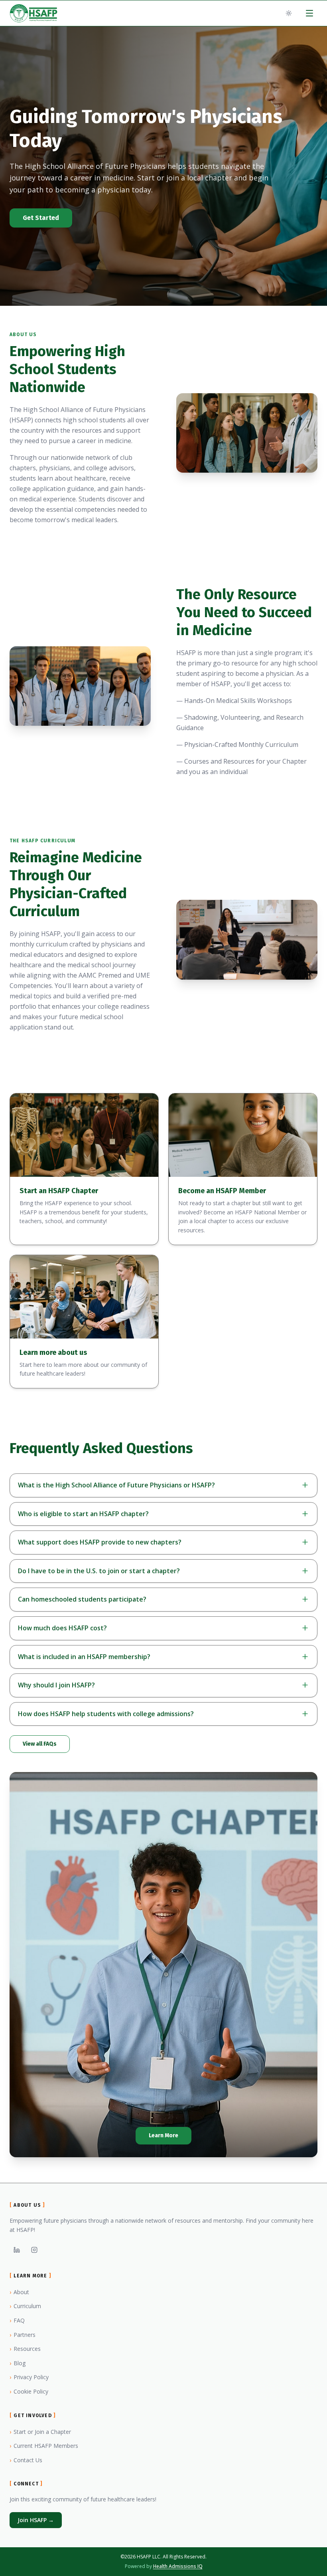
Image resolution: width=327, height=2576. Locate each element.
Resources (25, 2349)
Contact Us (26, 2460)
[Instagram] (34, 2250)
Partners (23, 2335)
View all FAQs (40, 1744)
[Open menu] (309, 13)
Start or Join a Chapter (40, 2432)
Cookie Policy (29, 2391)
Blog (18, 2363)
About (19, 2292)
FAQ (17, 2320)
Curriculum (25, 2306)
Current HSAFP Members (44, 2446)
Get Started (41, 218)
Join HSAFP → (36, 2520)
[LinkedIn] (17, 2250)
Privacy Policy (29, 2377)
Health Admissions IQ (178, 2566)
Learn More (163, 2135)
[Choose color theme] (289, 13)
